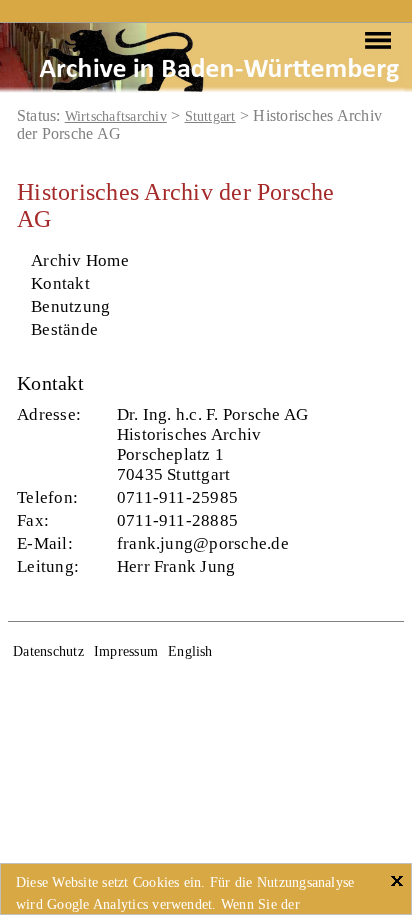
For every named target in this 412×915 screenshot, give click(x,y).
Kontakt (60, 283)
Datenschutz (48, 651)
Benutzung (70, 306)
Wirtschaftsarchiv (116, 116)
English (190, 651)
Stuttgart (210, 116)
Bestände (64, 329)
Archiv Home (80, 260)
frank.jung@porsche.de (203, 543)
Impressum (126, 651)
